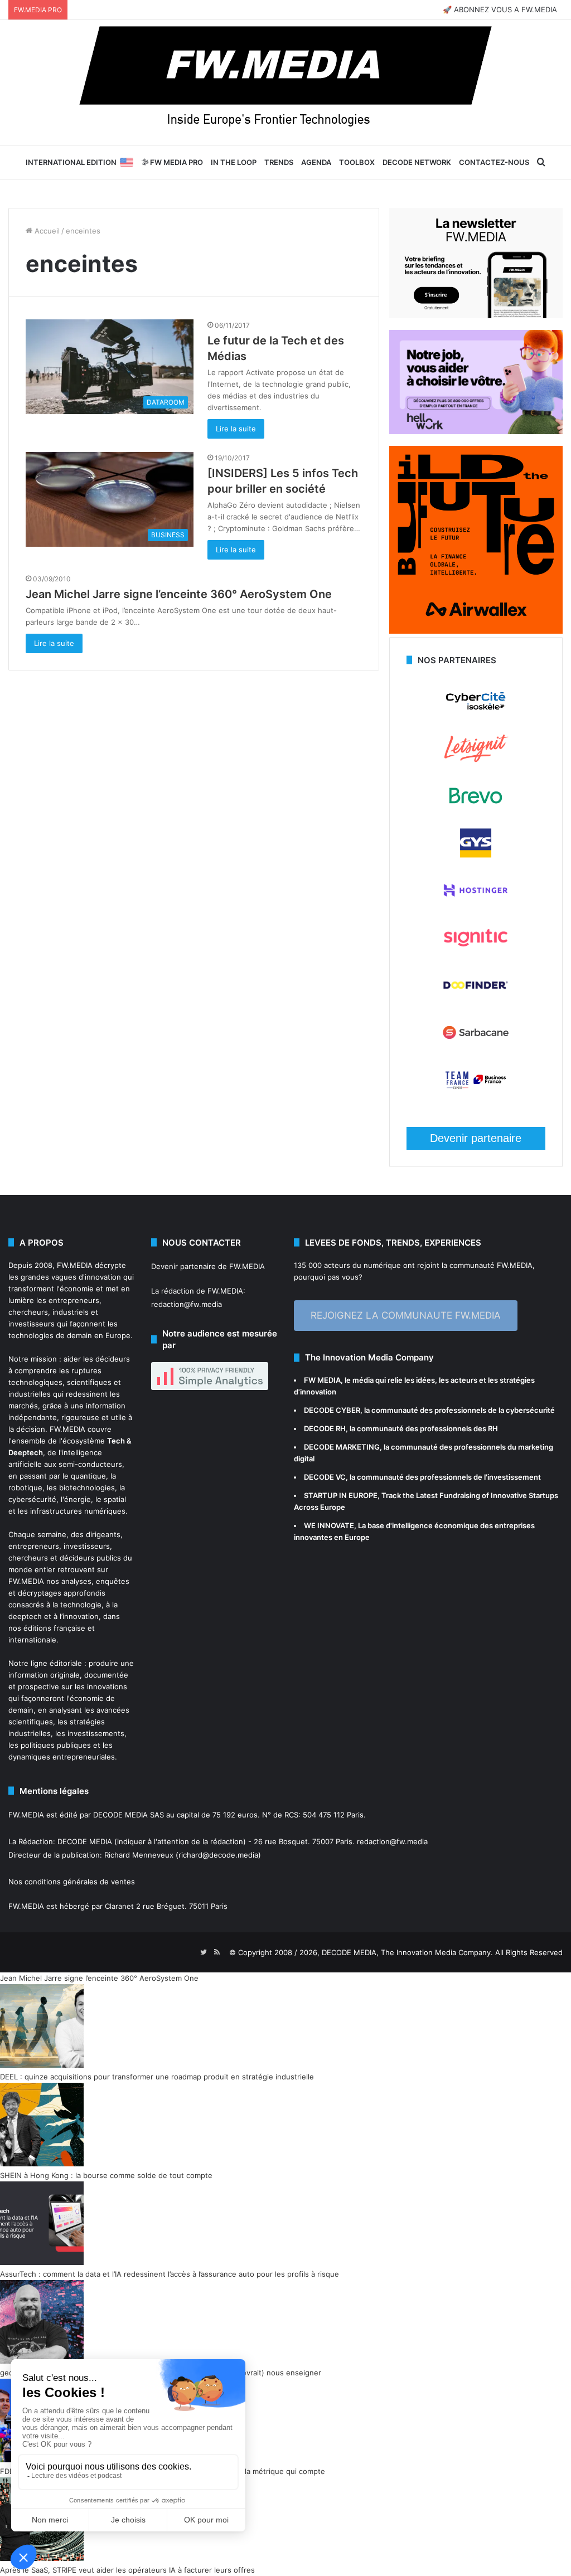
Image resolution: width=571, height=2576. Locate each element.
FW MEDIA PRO (176, 162)
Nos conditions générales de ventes (72, 1882)
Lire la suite (236, 429)
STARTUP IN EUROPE (341, 1495)
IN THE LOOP (234, 162)
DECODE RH (325, 1428)
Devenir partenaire (476, 1138)
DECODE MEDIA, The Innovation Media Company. (407, 1952)
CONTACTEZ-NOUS (494, 162)
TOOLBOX (357, 162)
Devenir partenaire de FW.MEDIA (208, 1266)
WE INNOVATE (329, 1525)
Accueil (46, 231)
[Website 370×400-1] (476, 631)
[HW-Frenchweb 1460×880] (476, 431)
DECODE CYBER (332, 1410)
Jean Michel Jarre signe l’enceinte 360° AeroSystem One (179, 594)
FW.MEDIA (75, 1265)
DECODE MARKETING (342, 1447)
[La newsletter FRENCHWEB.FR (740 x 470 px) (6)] (476, 315)
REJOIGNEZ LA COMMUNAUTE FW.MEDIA (406, 1315)
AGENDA (316, 162)
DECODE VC (325, 1477)
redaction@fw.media (187, 1304)
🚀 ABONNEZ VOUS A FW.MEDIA (500, 9)
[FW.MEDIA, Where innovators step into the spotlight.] (285, 82)
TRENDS (279, 162)
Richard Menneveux (139, 1855)
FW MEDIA (322, 1380)
